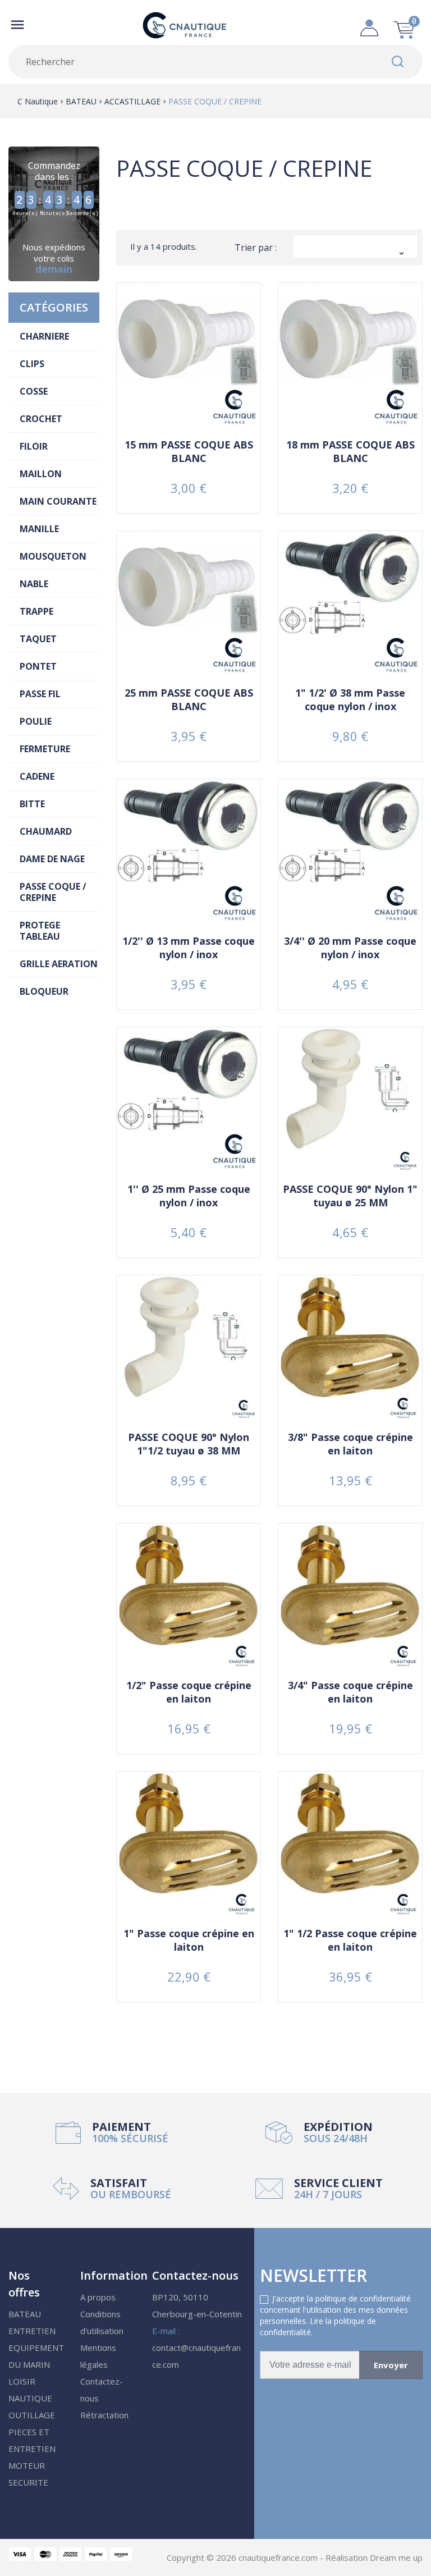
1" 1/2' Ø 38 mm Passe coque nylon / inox (350, 699)
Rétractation (104, 2415)
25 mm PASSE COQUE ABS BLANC (189, 699)
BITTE (32, 804)
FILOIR (34, 446)
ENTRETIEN (32, 2331)
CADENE (37, 776)
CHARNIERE (44, 336)
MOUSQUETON (53, 556)
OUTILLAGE (32, 2415)
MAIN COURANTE (58, 501)
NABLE (34, 584)
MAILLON (41, 474)
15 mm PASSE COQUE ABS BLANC (189, 451)
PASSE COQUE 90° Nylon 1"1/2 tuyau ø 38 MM (189, 1444)
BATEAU (25, 2314)
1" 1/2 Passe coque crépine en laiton (350, 1940)
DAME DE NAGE (52, 859)
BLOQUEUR (44, 991)
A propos (98, 2297)
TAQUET (38, 639)
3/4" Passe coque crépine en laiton (350, 1692)
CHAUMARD (46, 831)
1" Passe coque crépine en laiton (189, 1940)
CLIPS (32, 364)
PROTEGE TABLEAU (40, 931)
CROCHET (41, 419)
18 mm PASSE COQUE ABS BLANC (350, 451)
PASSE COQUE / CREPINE (53, 892)
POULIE (36, 721)
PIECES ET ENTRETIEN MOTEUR (32, 2449)
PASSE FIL (40, 694)
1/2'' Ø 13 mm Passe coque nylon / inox (189, 948)
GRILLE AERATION (59, 964)
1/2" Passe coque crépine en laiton (189, 1692)
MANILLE (39, 529)
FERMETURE (45, 749)
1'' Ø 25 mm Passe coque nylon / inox (189, 1196)
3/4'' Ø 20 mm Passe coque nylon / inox (350, 948)
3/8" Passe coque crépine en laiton (350, 1444)
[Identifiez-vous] (369, 25)
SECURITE (28, 2482)
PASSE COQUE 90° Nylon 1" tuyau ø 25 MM (350, 1196)
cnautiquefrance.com (279, 2557)
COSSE (34, 391)
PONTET (38, 666)
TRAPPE (36, 611)
